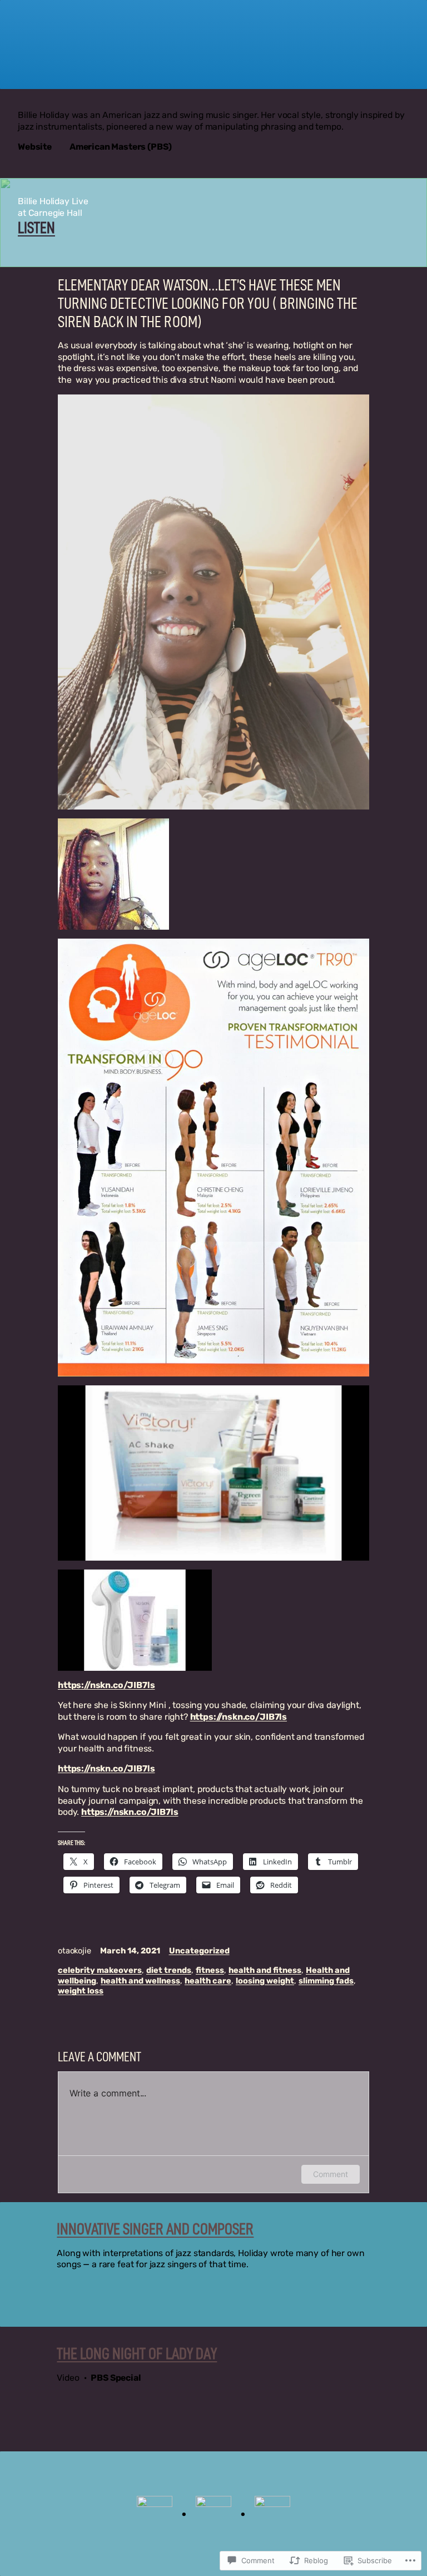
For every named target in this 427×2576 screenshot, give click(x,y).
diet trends (169, 1970)
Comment (331, 2174)
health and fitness (265, 1970)
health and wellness (140, 1981)
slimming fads (326, 1981)
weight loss (81, 1991)
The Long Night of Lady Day (137, 2354)
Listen (36, 228)
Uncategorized (199, 1951)
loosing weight (265, 1981)
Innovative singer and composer (155, 2229)
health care (208, 1981)
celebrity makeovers (100, 1970)
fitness (210, 1970)
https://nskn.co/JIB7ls (106, 1685)
